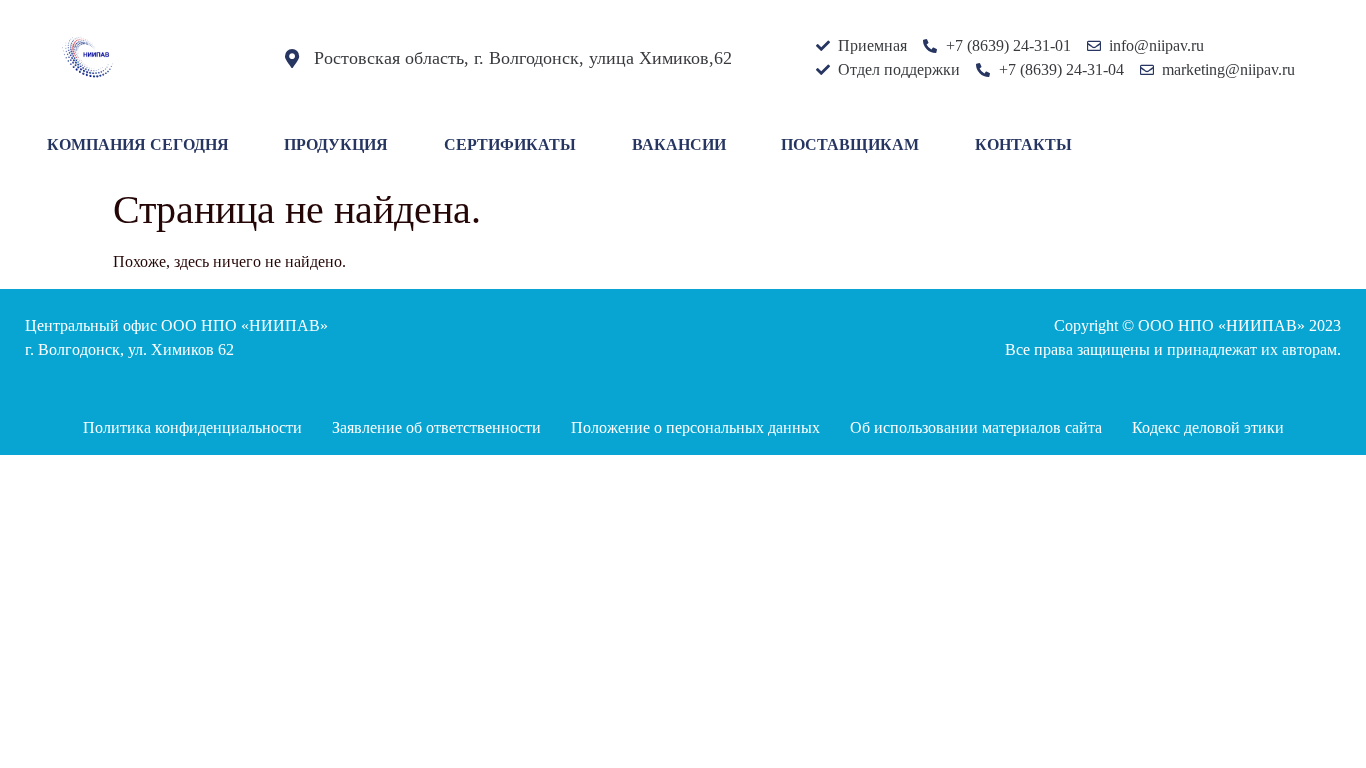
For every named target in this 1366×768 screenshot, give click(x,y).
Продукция (336, 144)
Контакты (1023, 144)
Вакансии (679, 144)
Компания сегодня (138, 144)
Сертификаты (510, 144)
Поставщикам (850, 144)
